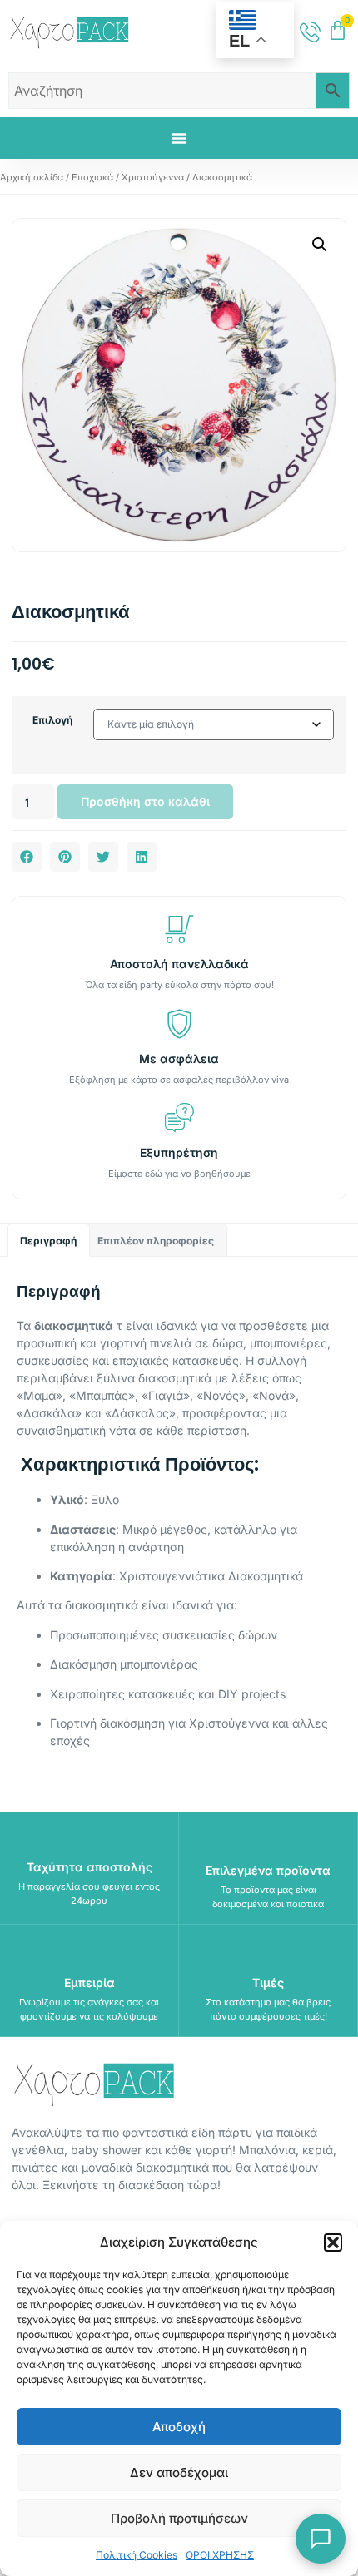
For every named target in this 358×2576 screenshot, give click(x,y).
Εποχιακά (92, 177)
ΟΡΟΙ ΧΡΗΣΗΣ (220, 2555)
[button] (333, 2242)
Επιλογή (52, 720)
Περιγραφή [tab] (48, 1241)
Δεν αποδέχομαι (179, 2472)
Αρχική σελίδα (32, 177)
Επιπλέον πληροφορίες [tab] (156, 1241)
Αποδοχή (179, 2427)
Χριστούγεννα (153, 177)
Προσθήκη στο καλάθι (145, 801)
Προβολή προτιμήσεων (179, 2518)
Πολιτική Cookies (137, 2555)
